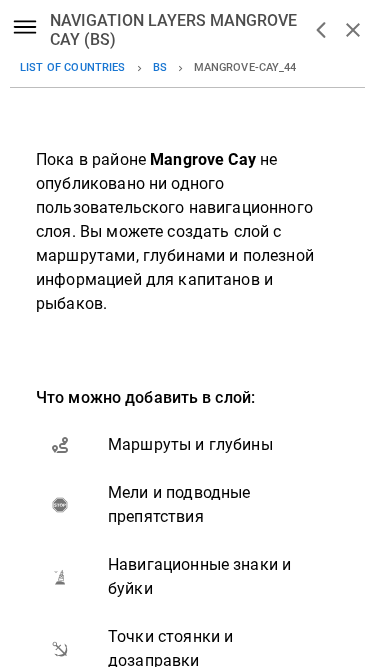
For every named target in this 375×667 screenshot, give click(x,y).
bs (160, 67)
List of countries (73, 67)
